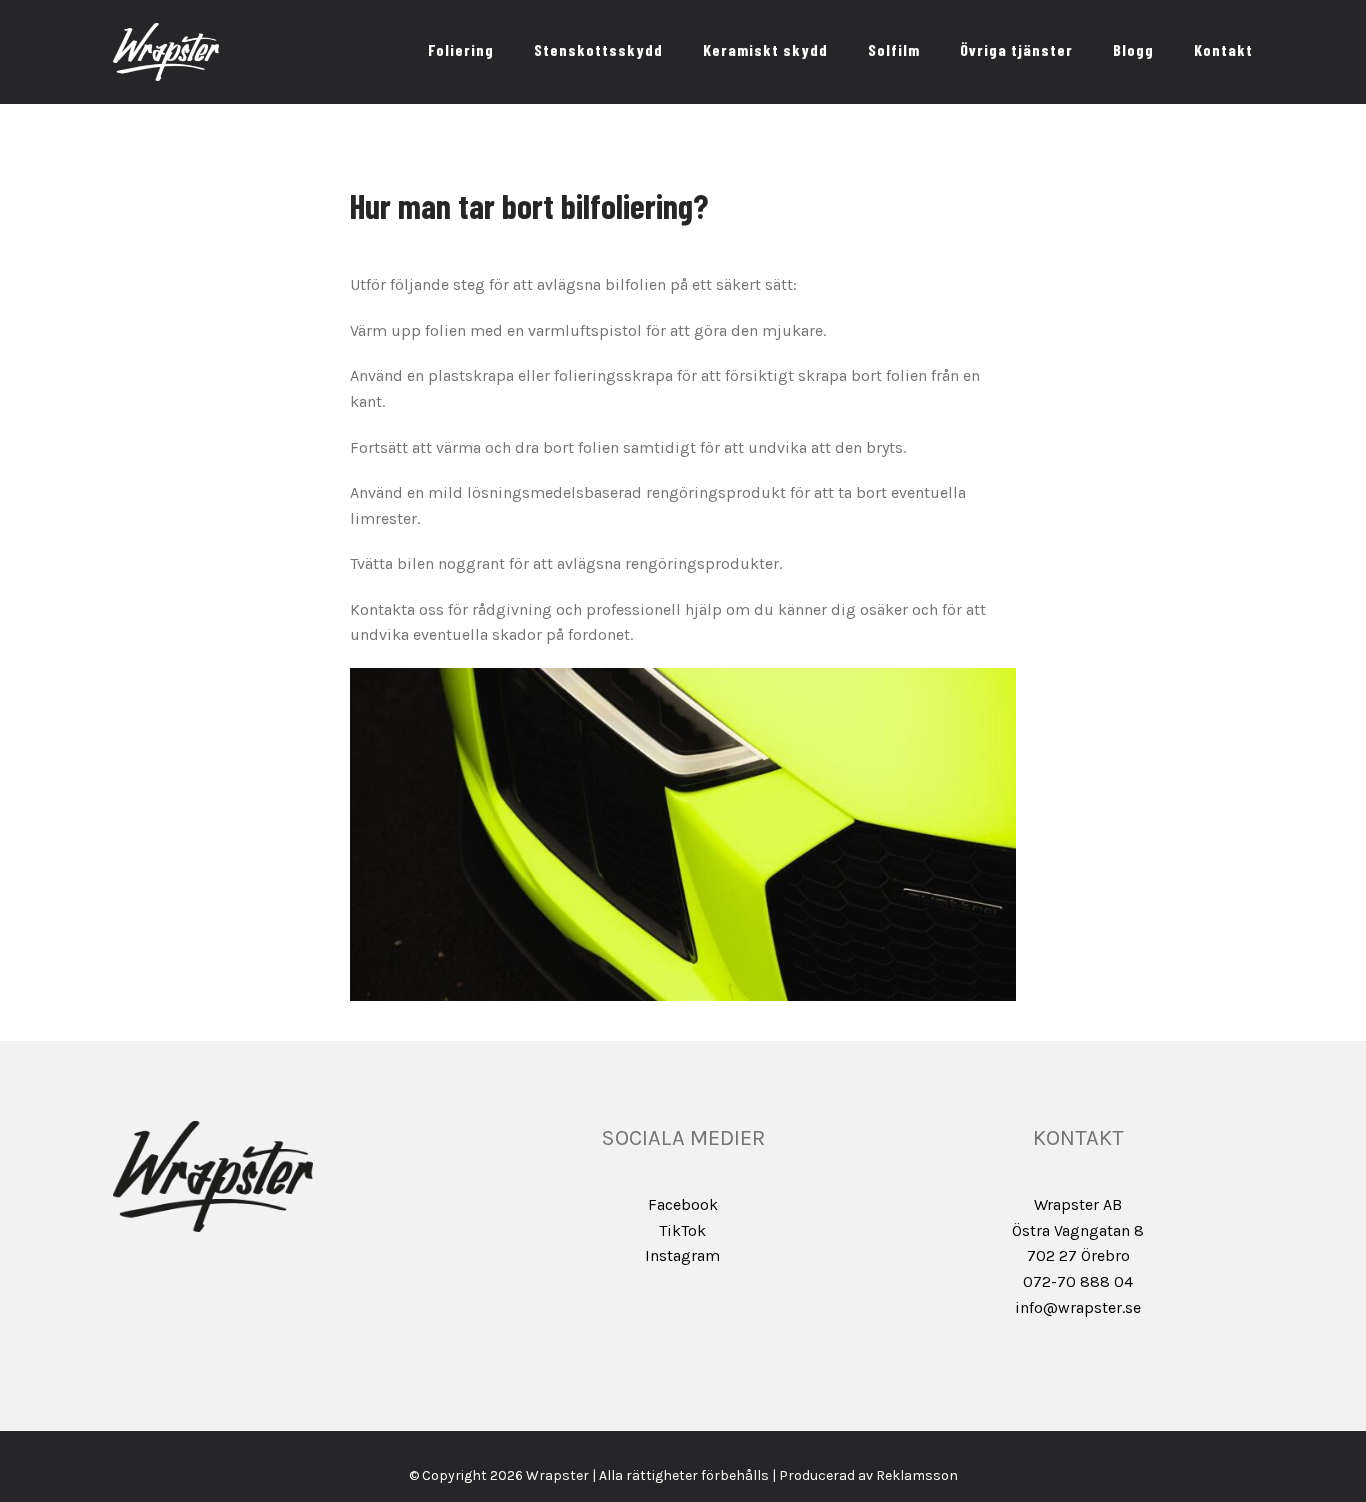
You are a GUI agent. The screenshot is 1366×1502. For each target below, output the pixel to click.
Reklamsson (917, 1475)
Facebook (683, 1204)
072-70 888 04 (1078, 1281)
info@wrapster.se (1078, 1307)
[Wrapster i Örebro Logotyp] (213, 1128)
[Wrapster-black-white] (166, 30)
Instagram (682, 1255)
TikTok (682, 1230)
